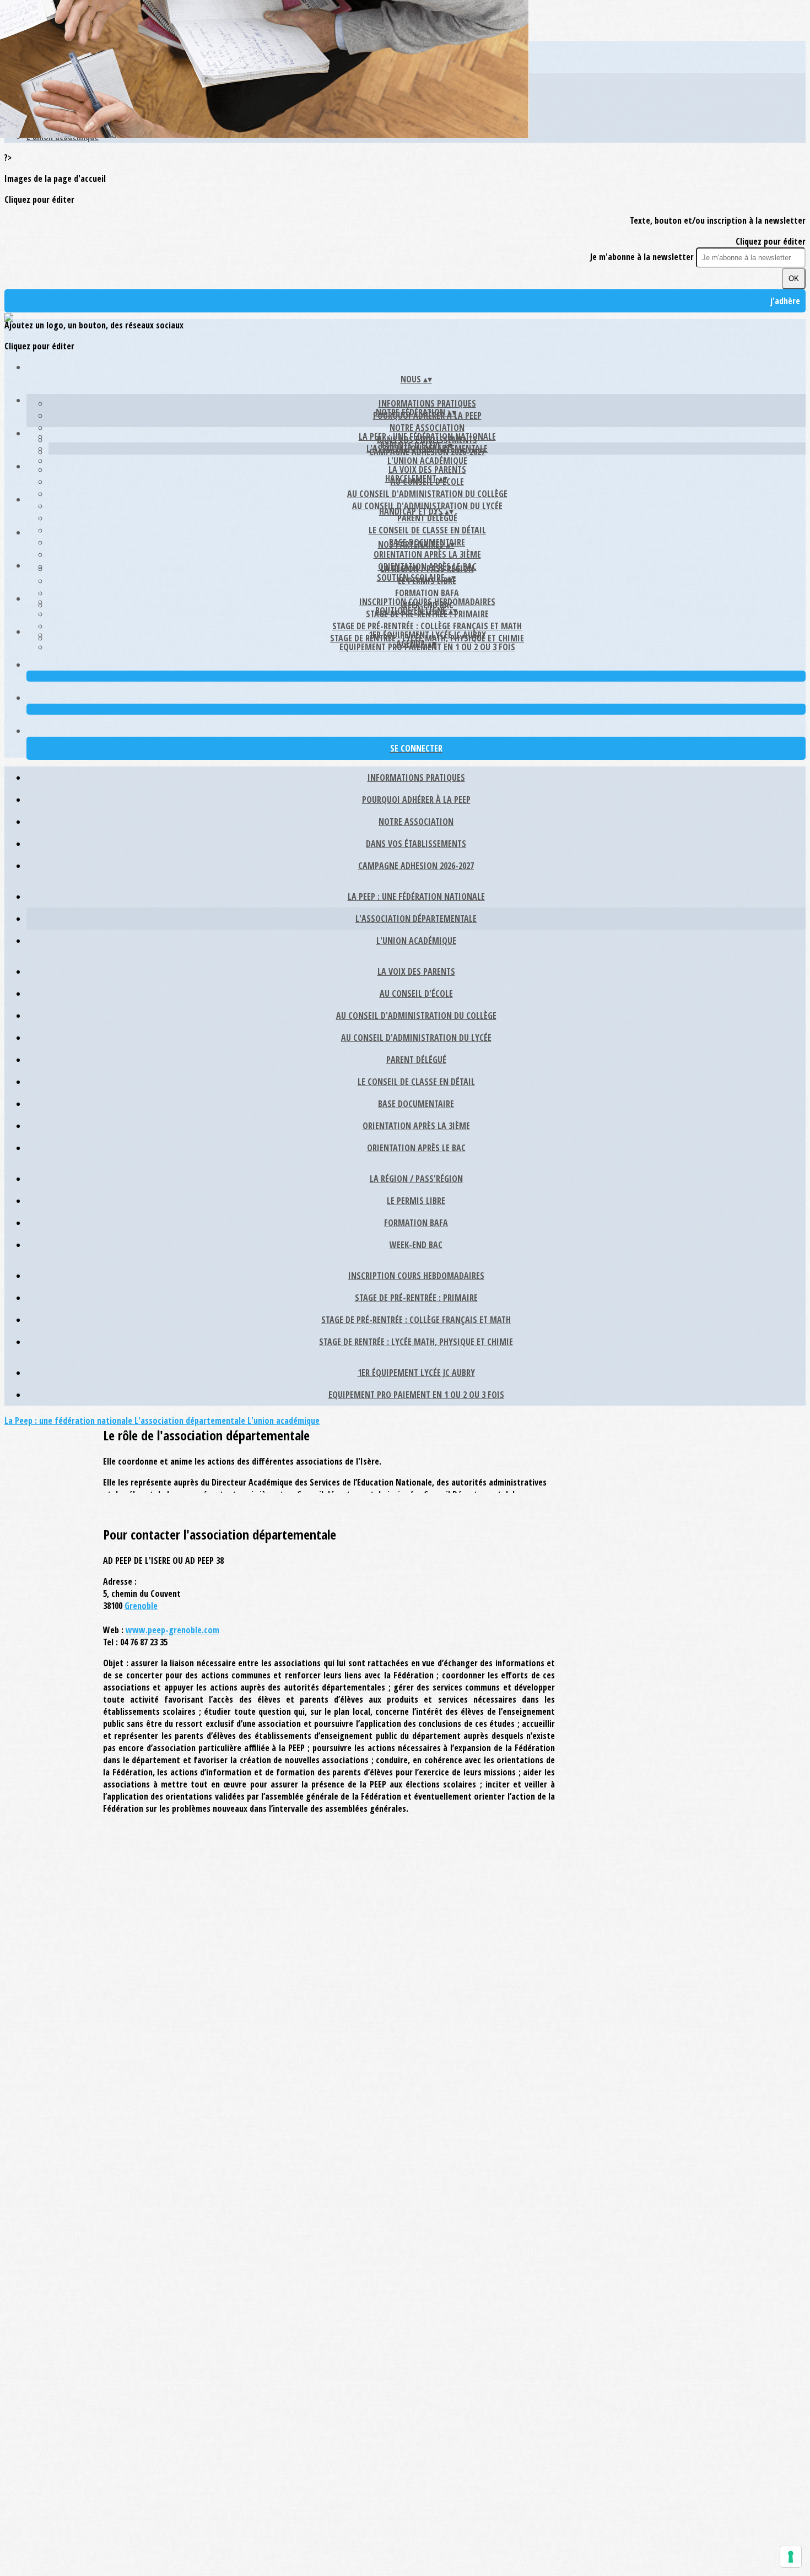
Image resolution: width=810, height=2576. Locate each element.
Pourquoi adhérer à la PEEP (416, 800)
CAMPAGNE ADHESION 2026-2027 (416, 866)
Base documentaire (416, 1104)
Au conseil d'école (416, 993)
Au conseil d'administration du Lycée (416, 1038)
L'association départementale (416, 919)
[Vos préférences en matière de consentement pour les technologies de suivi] (791, 2557)
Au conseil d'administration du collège (427, 494)
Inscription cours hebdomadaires (427, 602)
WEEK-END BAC (416, 1245)
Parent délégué (427, 518)
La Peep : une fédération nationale (427, 436)
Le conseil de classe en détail (427, 530)
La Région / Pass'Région (427, 569)
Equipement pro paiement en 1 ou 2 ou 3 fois (416, 1395)
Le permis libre (416, 1201)
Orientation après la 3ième (427, 554)
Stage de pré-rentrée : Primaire (416, 1298)
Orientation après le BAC (416, 1148)
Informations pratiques (427, 403)
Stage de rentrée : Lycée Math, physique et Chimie (416, 1342)
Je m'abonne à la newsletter (643, 257)
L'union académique (427, 461)
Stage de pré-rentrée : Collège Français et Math (427, 626)
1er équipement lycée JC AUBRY (427, 635)
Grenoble (141, 1606)
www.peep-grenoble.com (172, 1630)
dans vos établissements (416, 844)
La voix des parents (427, 469)
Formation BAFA (427, 593)
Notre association (427, 428)
